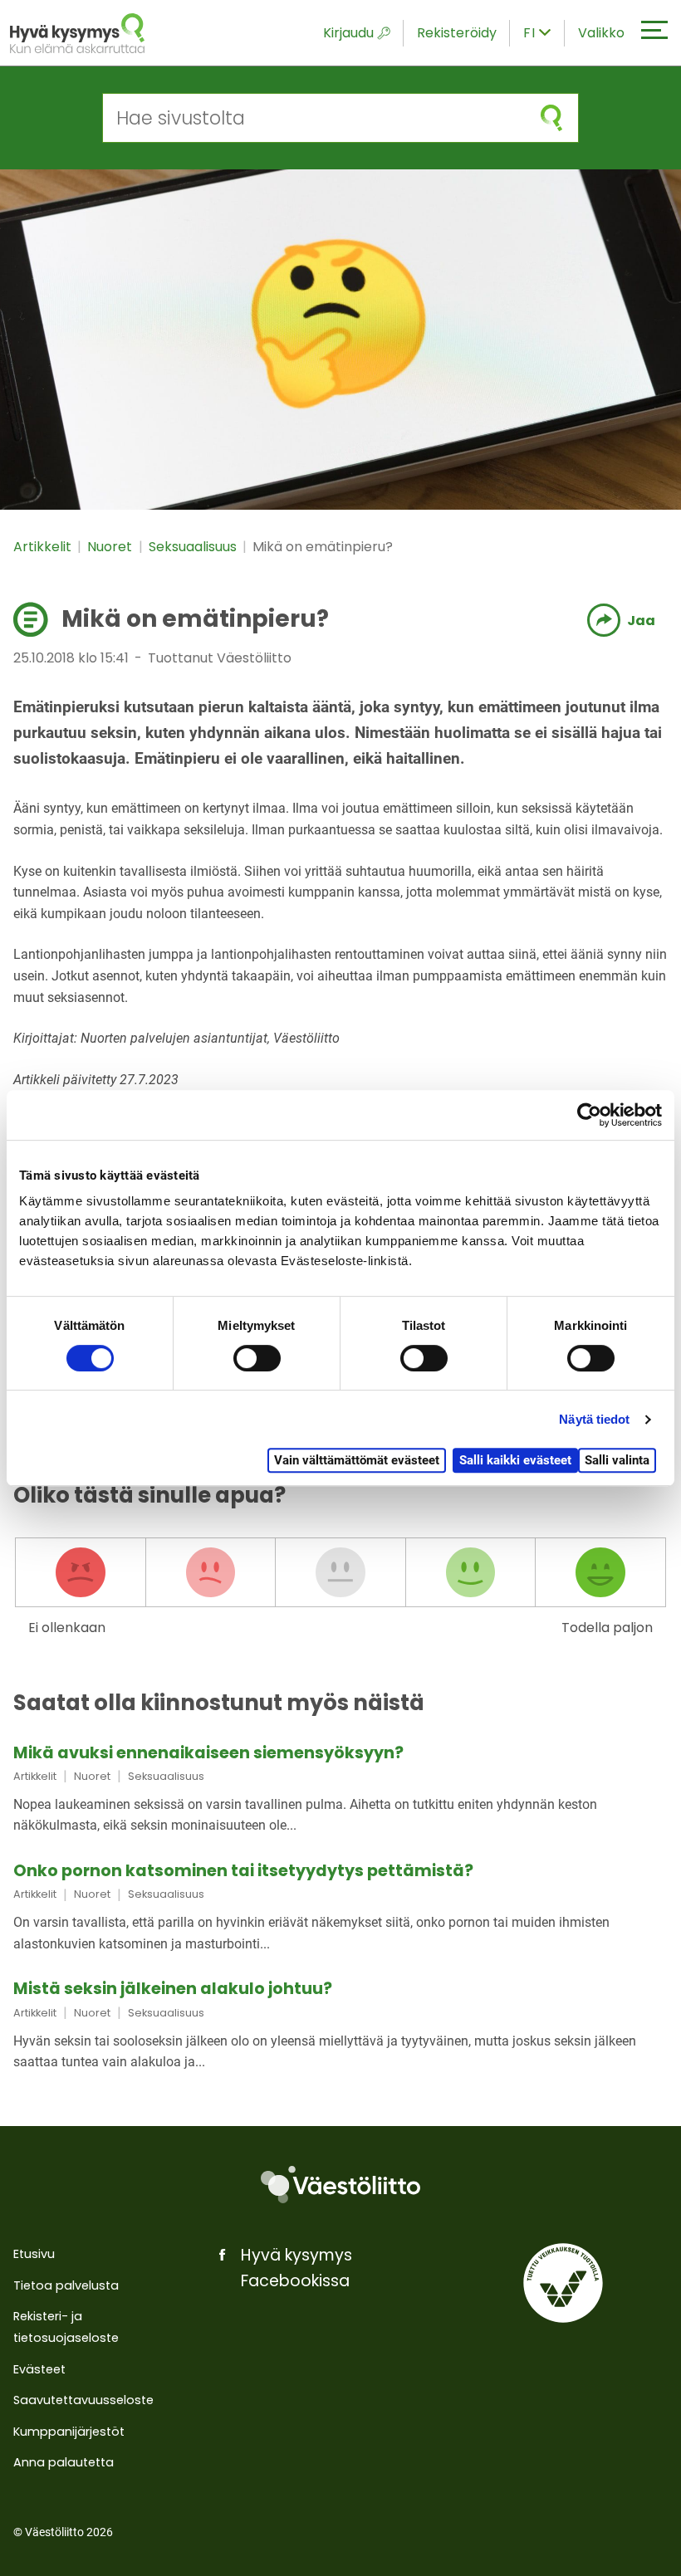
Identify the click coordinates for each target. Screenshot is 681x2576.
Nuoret (111, 547)
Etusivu (34, 2254)
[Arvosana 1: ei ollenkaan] (81, 1572)
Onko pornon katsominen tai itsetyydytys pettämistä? (243, 1871)
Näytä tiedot (594, 1419)
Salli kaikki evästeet (515, 1460)
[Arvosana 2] (211, 1572)
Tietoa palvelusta (66, 2285)
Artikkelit (44, 547)
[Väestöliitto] (340, 2185)
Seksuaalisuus (194, 547)
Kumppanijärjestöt (69, 2432)
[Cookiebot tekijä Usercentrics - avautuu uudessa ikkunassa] (589, 1115)
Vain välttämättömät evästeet (357, 1460)
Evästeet (39, 2369)
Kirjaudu (348, 33)
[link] (340, 1791)
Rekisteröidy (457, 33)
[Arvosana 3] (340, 1572)
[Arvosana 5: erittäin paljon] (600, 1572)
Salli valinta (617, 1460)
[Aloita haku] (551, 118)
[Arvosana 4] (471, 1572)
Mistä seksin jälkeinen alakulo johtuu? (173, 1989)
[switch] (257, 1358)
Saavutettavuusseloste (83, 2400)
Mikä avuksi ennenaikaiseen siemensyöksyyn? (208, 1753)
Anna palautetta (64, 2462)
